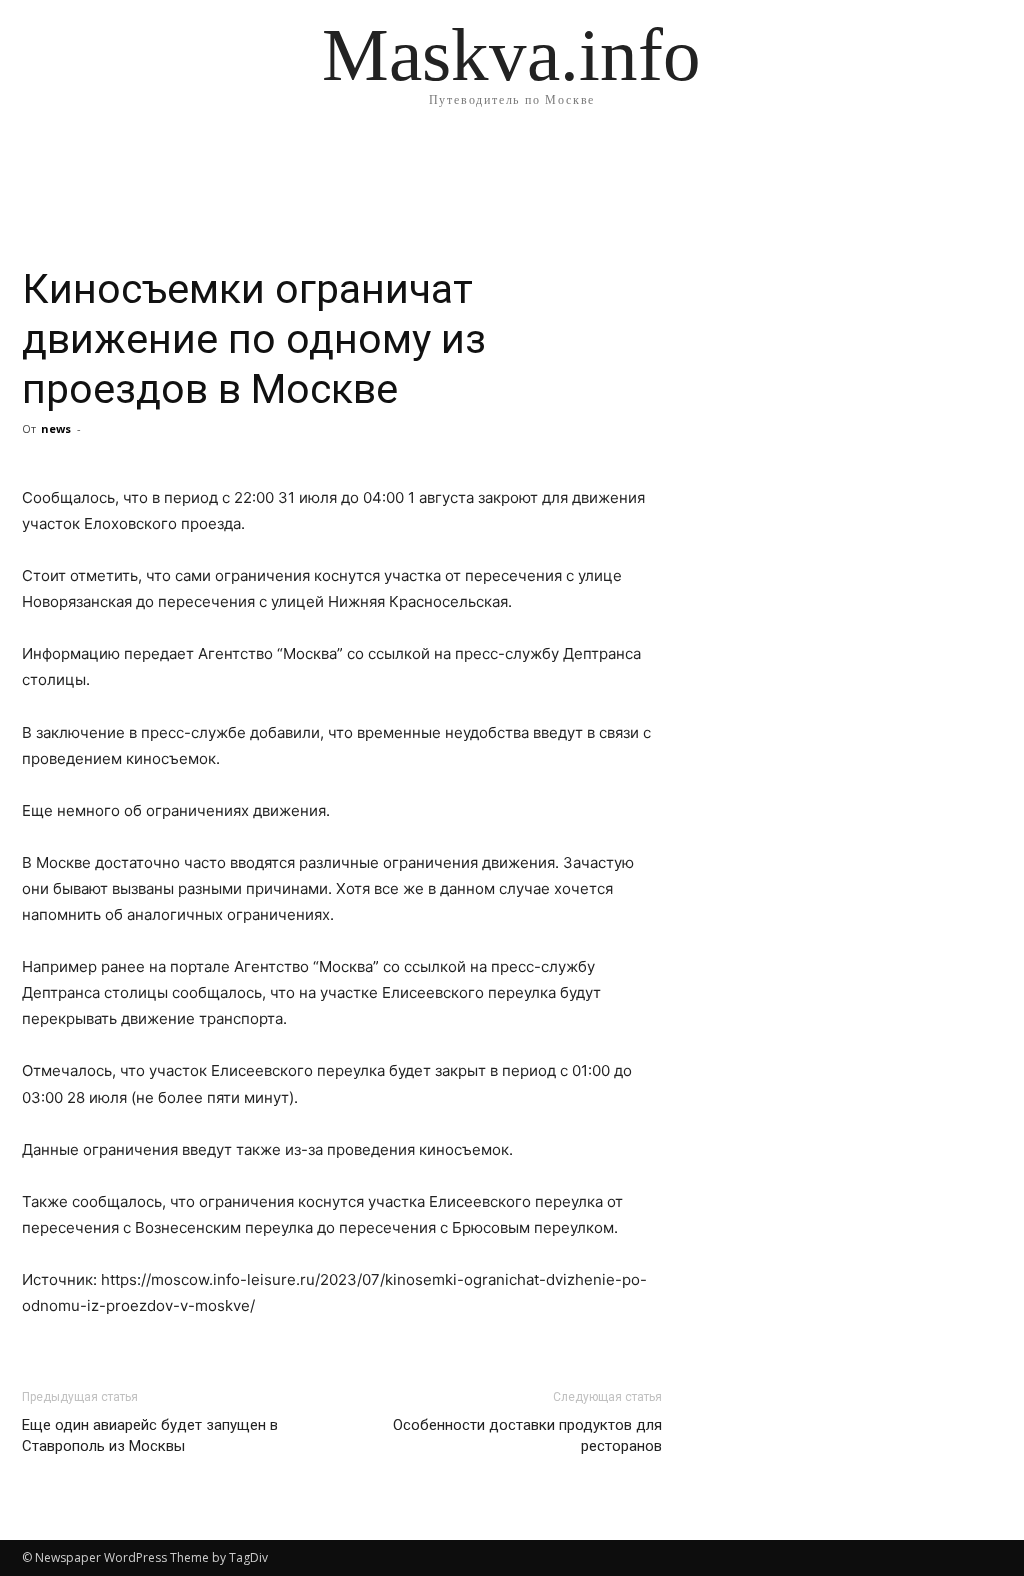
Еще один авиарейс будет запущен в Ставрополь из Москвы (150, 1435)
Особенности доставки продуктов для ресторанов (527, 1435)
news (56, 428)
